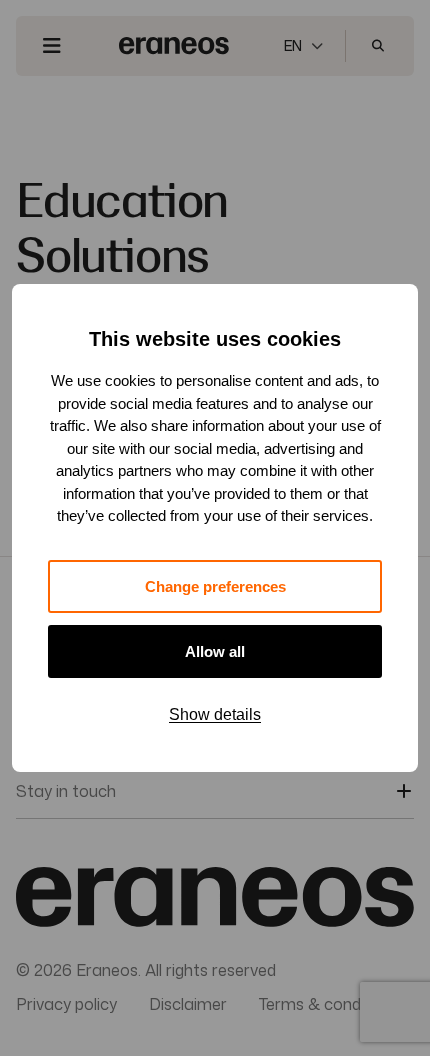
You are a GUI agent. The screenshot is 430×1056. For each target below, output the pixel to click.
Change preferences (215, 586)
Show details (215, 714)
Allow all (215, 651)
